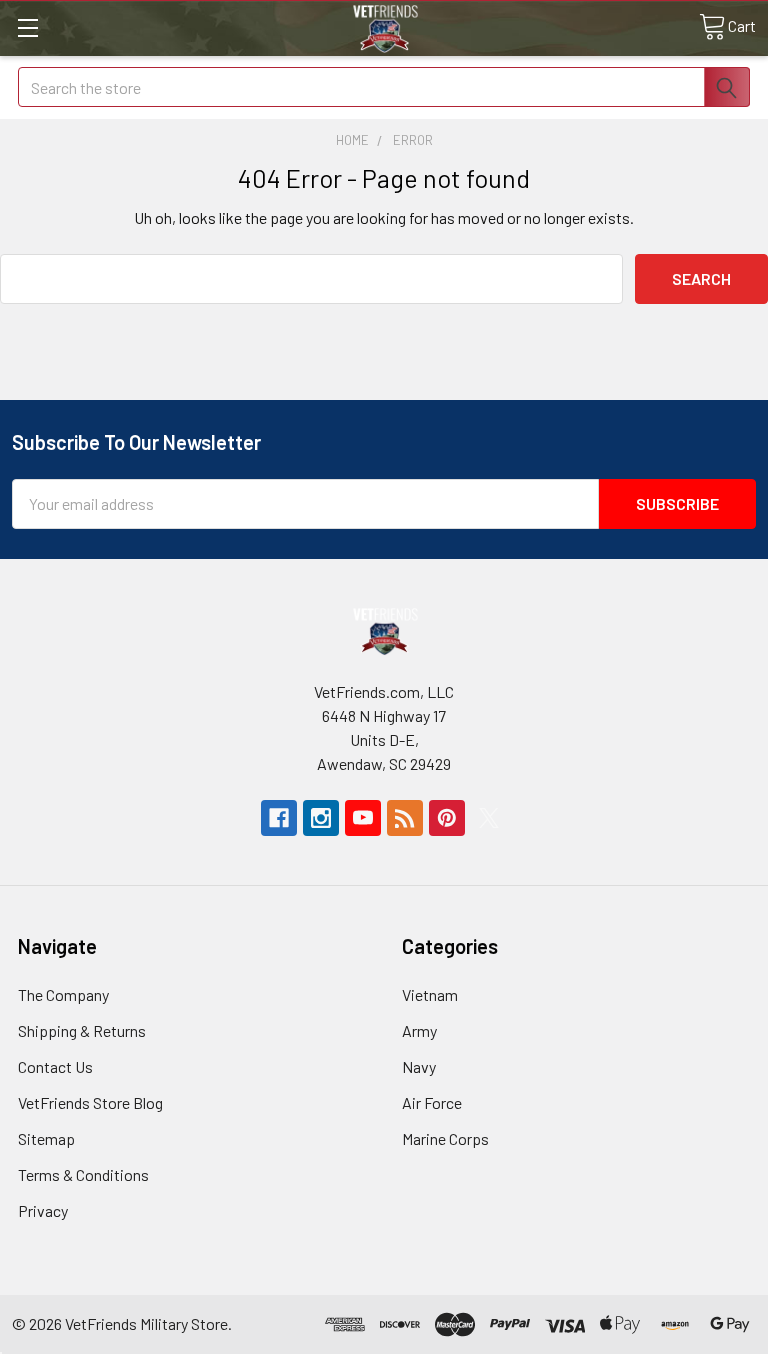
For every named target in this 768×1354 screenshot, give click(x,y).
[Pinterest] (447, 818)
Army (419, 1030)
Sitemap (46, 1138)
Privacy (43, 1210)
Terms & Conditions (83, 1174)
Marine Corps (445, 1138)
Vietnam (430, 994)
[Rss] (405, 818)
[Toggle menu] (27, 27)
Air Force (432, 1102)
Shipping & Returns (82, 1030)
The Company (63, 994)
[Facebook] (279, 818)
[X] (489, 818)
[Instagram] (321, 818)
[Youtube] (363, 818)
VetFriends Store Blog (90, 1102)
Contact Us (55, 1066)
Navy (419, 1066)
